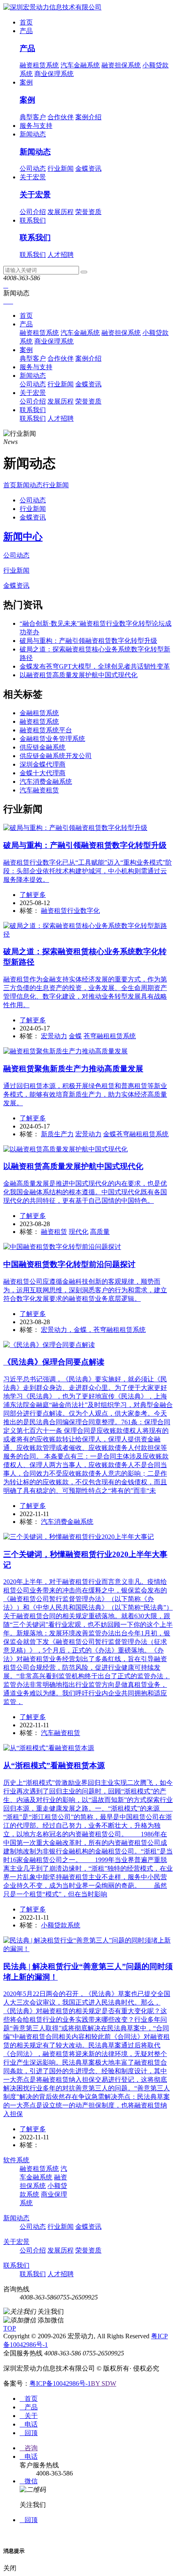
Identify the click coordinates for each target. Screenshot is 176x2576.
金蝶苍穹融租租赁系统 (136, 1134)
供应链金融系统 (43, 747)
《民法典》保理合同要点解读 (54, 1362)
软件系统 (16, 2160)
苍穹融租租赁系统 (110, 1036)
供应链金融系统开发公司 (56, 756)
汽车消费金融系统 (46, 782)
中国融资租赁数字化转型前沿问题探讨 (69, 1264)
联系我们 (33, 220)
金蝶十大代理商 (43, 773)
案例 (26, 82)
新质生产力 (57, 1134)
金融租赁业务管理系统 (52, 739)
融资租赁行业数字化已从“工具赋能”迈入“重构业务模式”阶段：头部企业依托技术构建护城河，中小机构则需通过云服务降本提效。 (88, 871)
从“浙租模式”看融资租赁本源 (54, 1765)
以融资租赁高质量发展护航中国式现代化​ (79, 675)
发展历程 (61, 212)
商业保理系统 (54, 74)
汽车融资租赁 (39, 790)
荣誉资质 (88, 212)
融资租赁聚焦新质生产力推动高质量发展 (73, 1069)
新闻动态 (33, 134)
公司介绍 (33, 212)
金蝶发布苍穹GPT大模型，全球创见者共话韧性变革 (95, 666)
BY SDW (104, 2383)
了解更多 (33, 895)
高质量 (100, 1232)
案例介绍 (88, 117)
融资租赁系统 (39, 65)
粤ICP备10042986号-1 (60, 2383)
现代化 (79, 1232)
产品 (26, 31)
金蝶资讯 (88, 168)
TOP (10, 2328)
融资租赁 (54, 1232)
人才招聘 (61, 255)
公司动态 (33, 168)
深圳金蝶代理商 (43, 764)
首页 (26, 22)
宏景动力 (54, 1036)
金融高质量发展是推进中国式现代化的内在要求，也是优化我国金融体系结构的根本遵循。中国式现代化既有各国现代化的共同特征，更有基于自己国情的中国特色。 (85, 1192)
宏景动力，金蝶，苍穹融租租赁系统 (93, 1330)
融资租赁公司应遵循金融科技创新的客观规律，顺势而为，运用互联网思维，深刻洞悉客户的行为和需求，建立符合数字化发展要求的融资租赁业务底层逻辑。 (85, 1290)
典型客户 (33, 117)
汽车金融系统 (80, 65)
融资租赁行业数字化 (70, 911)
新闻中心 (23, 537)
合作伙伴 (61, 117)
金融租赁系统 (39, 713)
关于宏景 (33, 177)
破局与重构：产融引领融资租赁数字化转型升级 (88, 641)
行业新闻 (61, 168)
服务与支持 (36, 126)
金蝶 (75, 1036)
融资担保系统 (121, 65)
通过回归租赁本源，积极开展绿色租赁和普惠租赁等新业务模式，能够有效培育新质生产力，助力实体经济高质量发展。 (85, 1094)
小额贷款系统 (61, 1925)
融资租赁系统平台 (46, 730)
